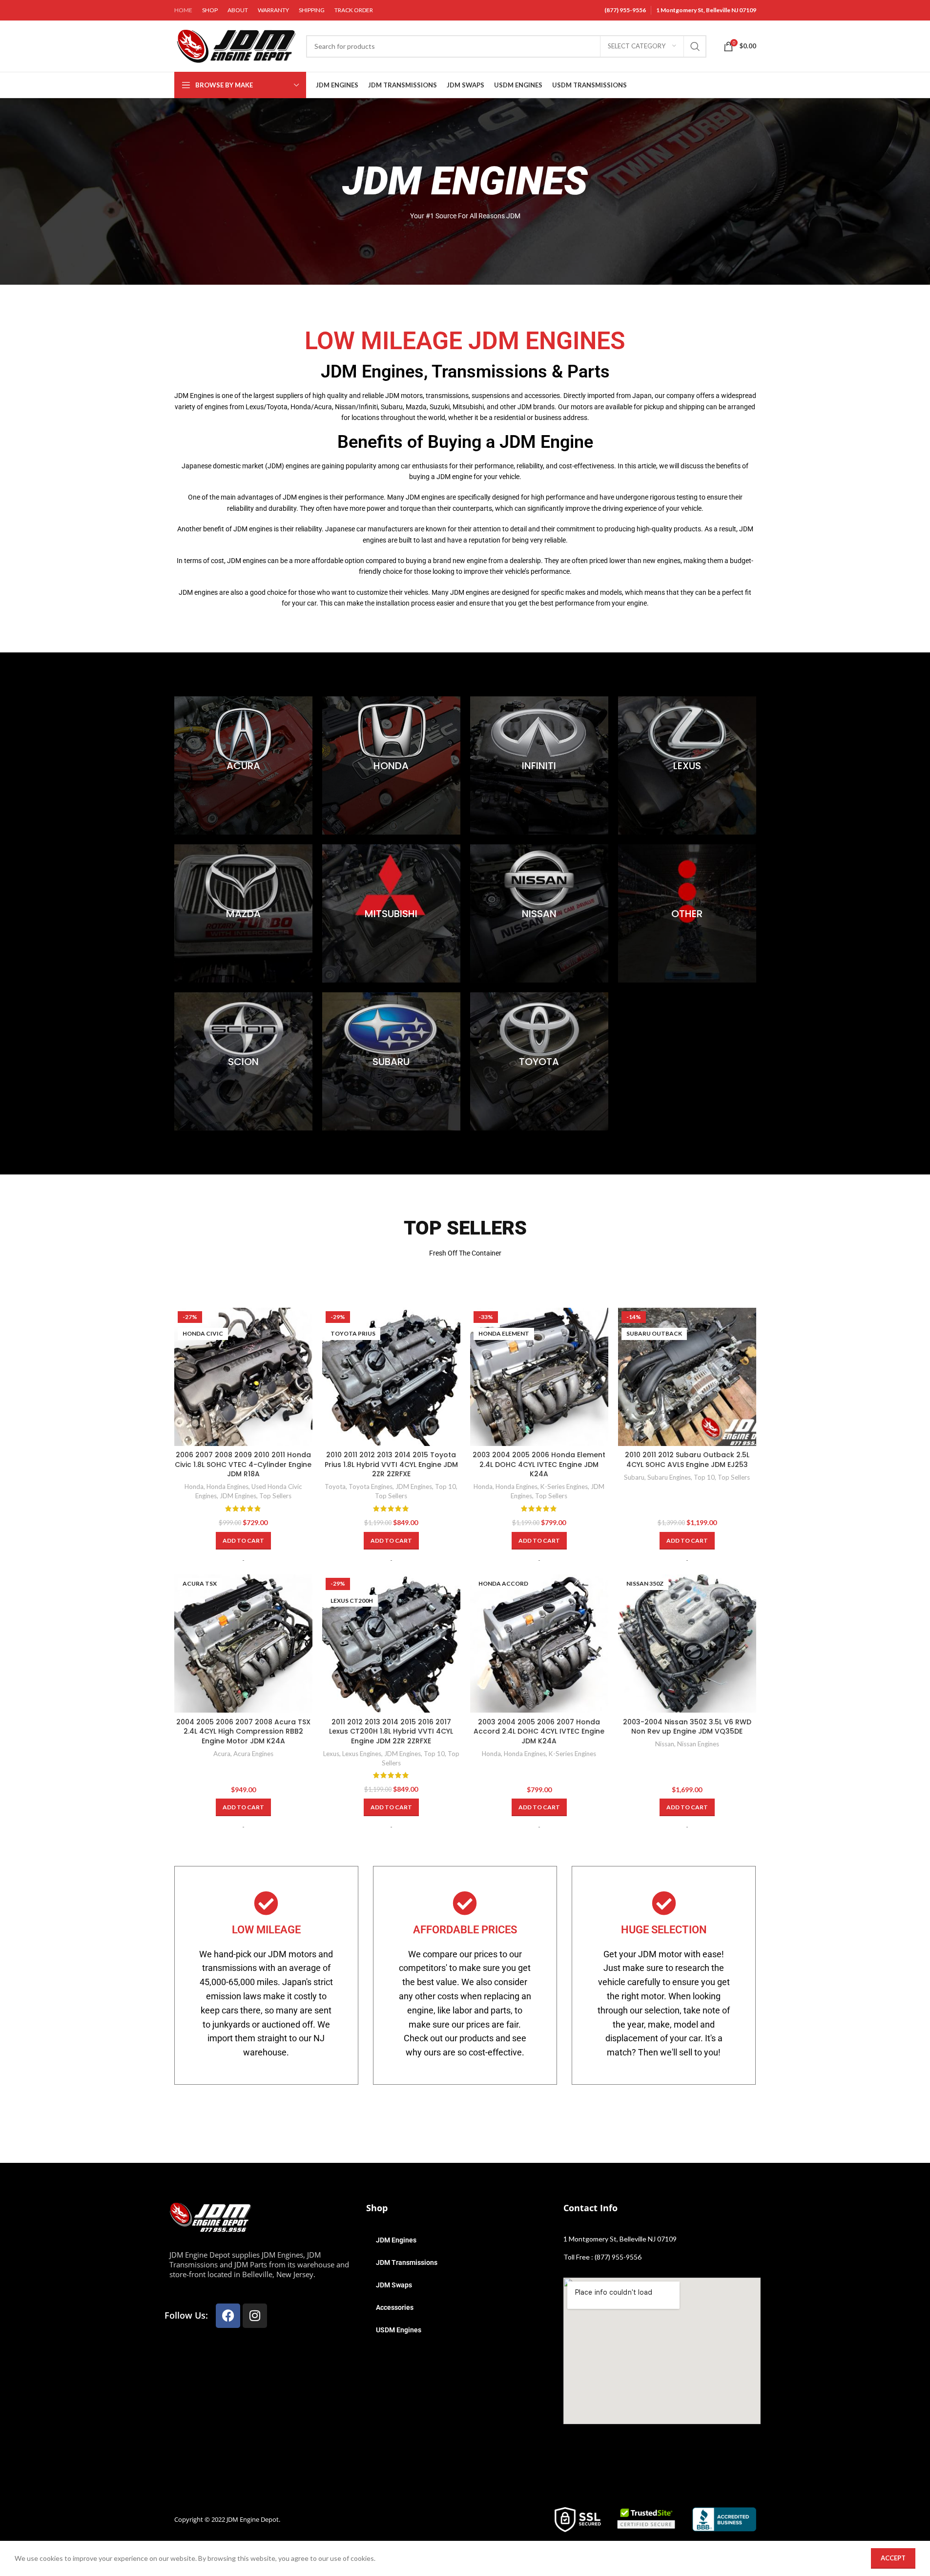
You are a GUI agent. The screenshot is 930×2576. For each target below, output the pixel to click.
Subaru (634, 1477)
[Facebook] (228, 2316)
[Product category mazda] (243, 913)
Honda (194, 1487)
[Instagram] (255, 2316)
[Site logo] (235, 45)
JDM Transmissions (407, 2262)
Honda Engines (227, 1487)
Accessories (395, 2307)
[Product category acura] (243, 765)
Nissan (665, 1744)
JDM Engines (238, 1496)
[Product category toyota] (539, 1061)
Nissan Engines (698, 1744)
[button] (243, 1541)
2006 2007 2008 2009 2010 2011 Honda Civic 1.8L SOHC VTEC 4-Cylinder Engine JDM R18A (243, 1464)
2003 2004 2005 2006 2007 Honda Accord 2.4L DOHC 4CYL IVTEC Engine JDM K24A (539, 1731)
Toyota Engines (371, 1487)
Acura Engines (253, 1754)
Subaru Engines (669, 1477)
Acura (222, 1754)
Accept (893, 2558)
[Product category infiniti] (539, 765)
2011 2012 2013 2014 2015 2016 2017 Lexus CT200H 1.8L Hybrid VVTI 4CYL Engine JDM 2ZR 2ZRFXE (391, 1731)
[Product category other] (687, 913)
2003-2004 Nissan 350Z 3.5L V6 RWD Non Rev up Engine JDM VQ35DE (687, 1727)
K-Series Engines (564, 1487)
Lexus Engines (362, 1754)
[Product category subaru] (391, 1061)
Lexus (331, 1754)
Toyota (335, 1487)
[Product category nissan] (539, 913)
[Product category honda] (391, 765)
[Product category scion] (243, 1061)
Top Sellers (275, 1496)
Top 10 (445, 1487)
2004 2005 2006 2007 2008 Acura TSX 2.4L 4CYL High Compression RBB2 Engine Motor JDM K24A (243, 1731)
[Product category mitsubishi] (391, 913)
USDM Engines (399, 2330)
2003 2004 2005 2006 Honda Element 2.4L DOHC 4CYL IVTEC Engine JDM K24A (539, 1464)
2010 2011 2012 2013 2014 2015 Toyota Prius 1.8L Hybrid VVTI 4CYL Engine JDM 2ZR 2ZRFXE (391, 1464)
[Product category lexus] (687, 765)
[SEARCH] (695, 46)
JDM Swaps (394, 2285)
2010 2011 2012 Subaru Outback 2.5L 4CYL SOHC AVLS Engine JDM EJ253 (687, 1460)
